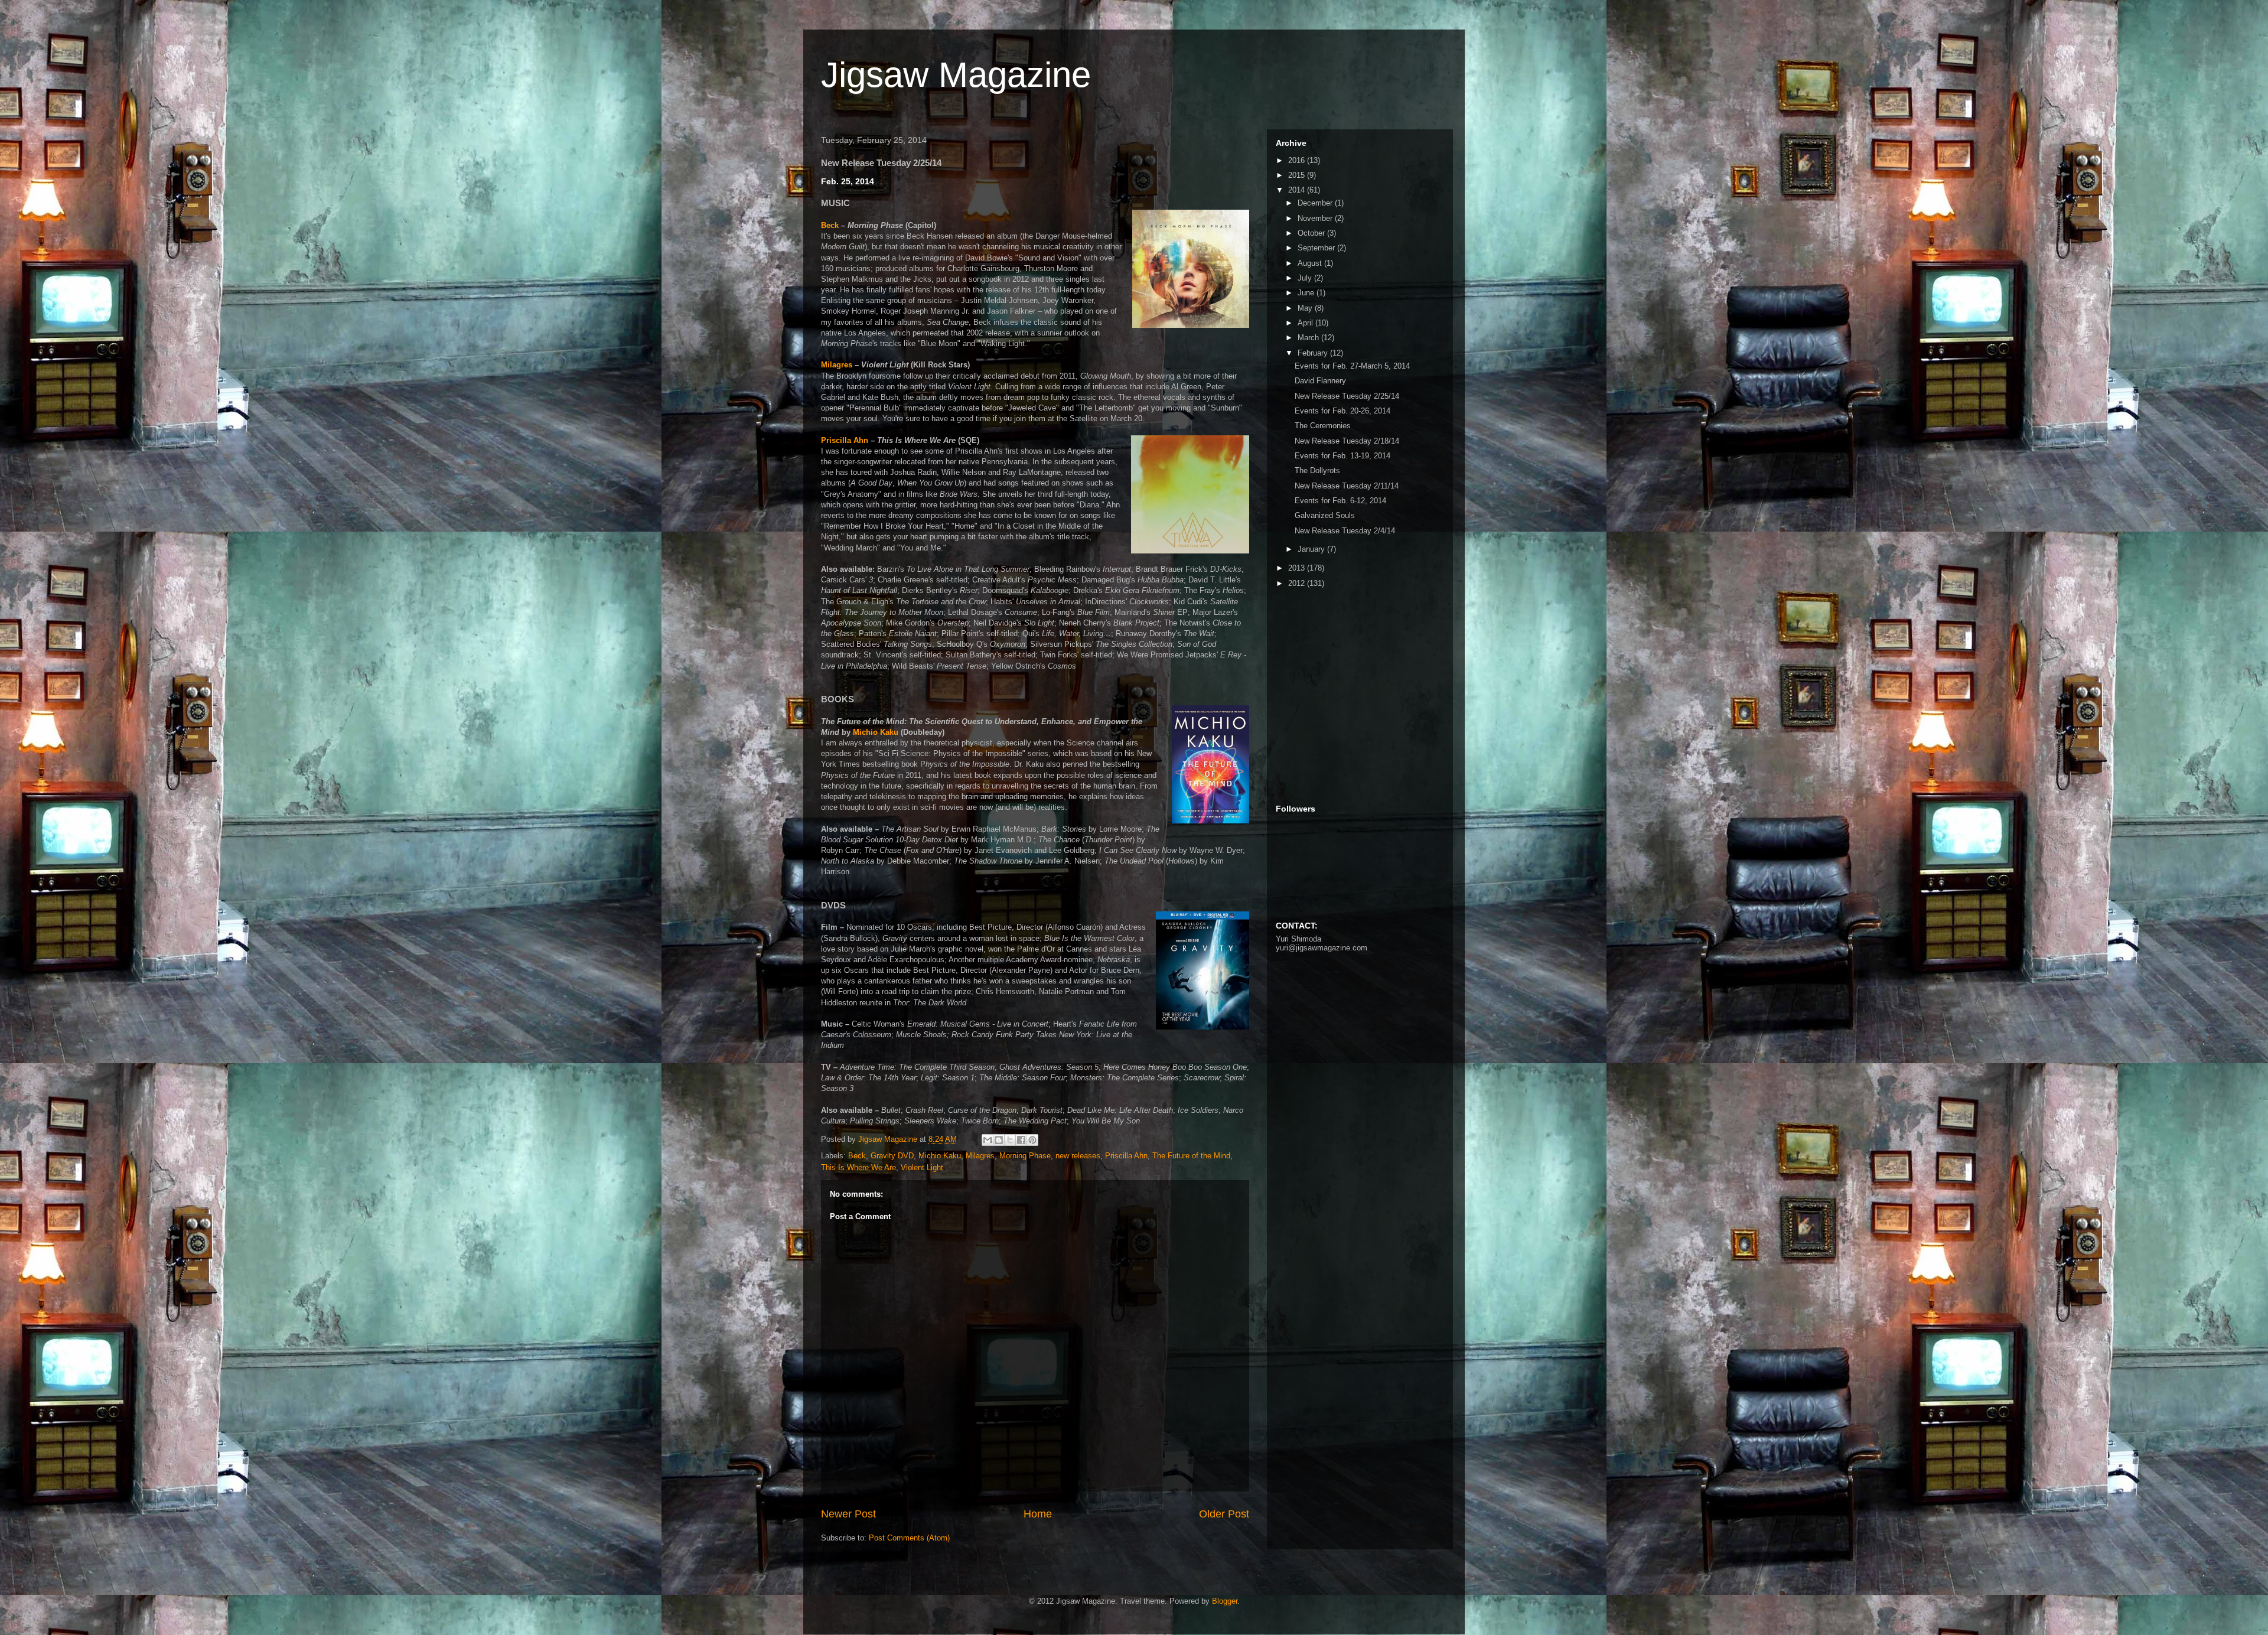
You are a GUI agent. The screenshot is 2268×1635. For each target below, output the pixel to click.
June (1307, 293)
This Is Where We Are (858, 1167)
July (1306, 278)
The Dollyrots (1317, 470)
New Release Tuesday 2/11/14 (1347, 486)
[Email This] (988, 1140)
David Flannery (1320, 381)
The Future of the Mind (1191, 1156)
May (1306, 308)
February (1314, 353)
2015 (1298, 175)
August (1311, 263)
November (1316, 218)
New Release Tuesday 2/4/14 (1345, 531)
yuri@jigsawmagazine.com (1322, 948)
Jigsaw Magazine (956, 75)
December (1316, 203)
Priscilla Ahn (845, 440)
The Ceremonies (1323, 426)
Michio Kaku (876, 732)
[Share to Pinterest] (1032, 1140)
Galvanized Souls (1325, 515)
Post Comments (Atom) (909, 1538)
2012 (1298, 583)
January (1312, 549)
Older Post (1224, 1514)
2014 (1298, 190)
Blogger (1225, 1601)
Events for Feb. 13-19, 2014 (1342, 456)
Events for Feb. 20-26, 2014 (1342, 411)
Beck (830, 225)
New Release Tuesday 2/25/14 (1347, 396)
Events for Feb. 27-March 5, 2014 (1352, 366)
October (1312, 233)
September (1317, 248)
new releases (1078, 1156)
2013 (1298, 568)
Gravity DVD (892, 1156)
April (1306, 323)
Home (1038, 1514)
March (1309, 338)
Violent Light (922, 1167)
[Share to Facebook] (1021, 1140)
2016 (1298, 160)
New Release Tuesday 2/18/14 (1347, 441)
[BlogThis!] (999, 1140)
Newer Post (848, 1514)
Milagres (837, 365)
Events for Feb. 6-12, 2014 (1340, 501)
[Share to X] (1010, 1140)
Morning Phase (1025, 1156)
